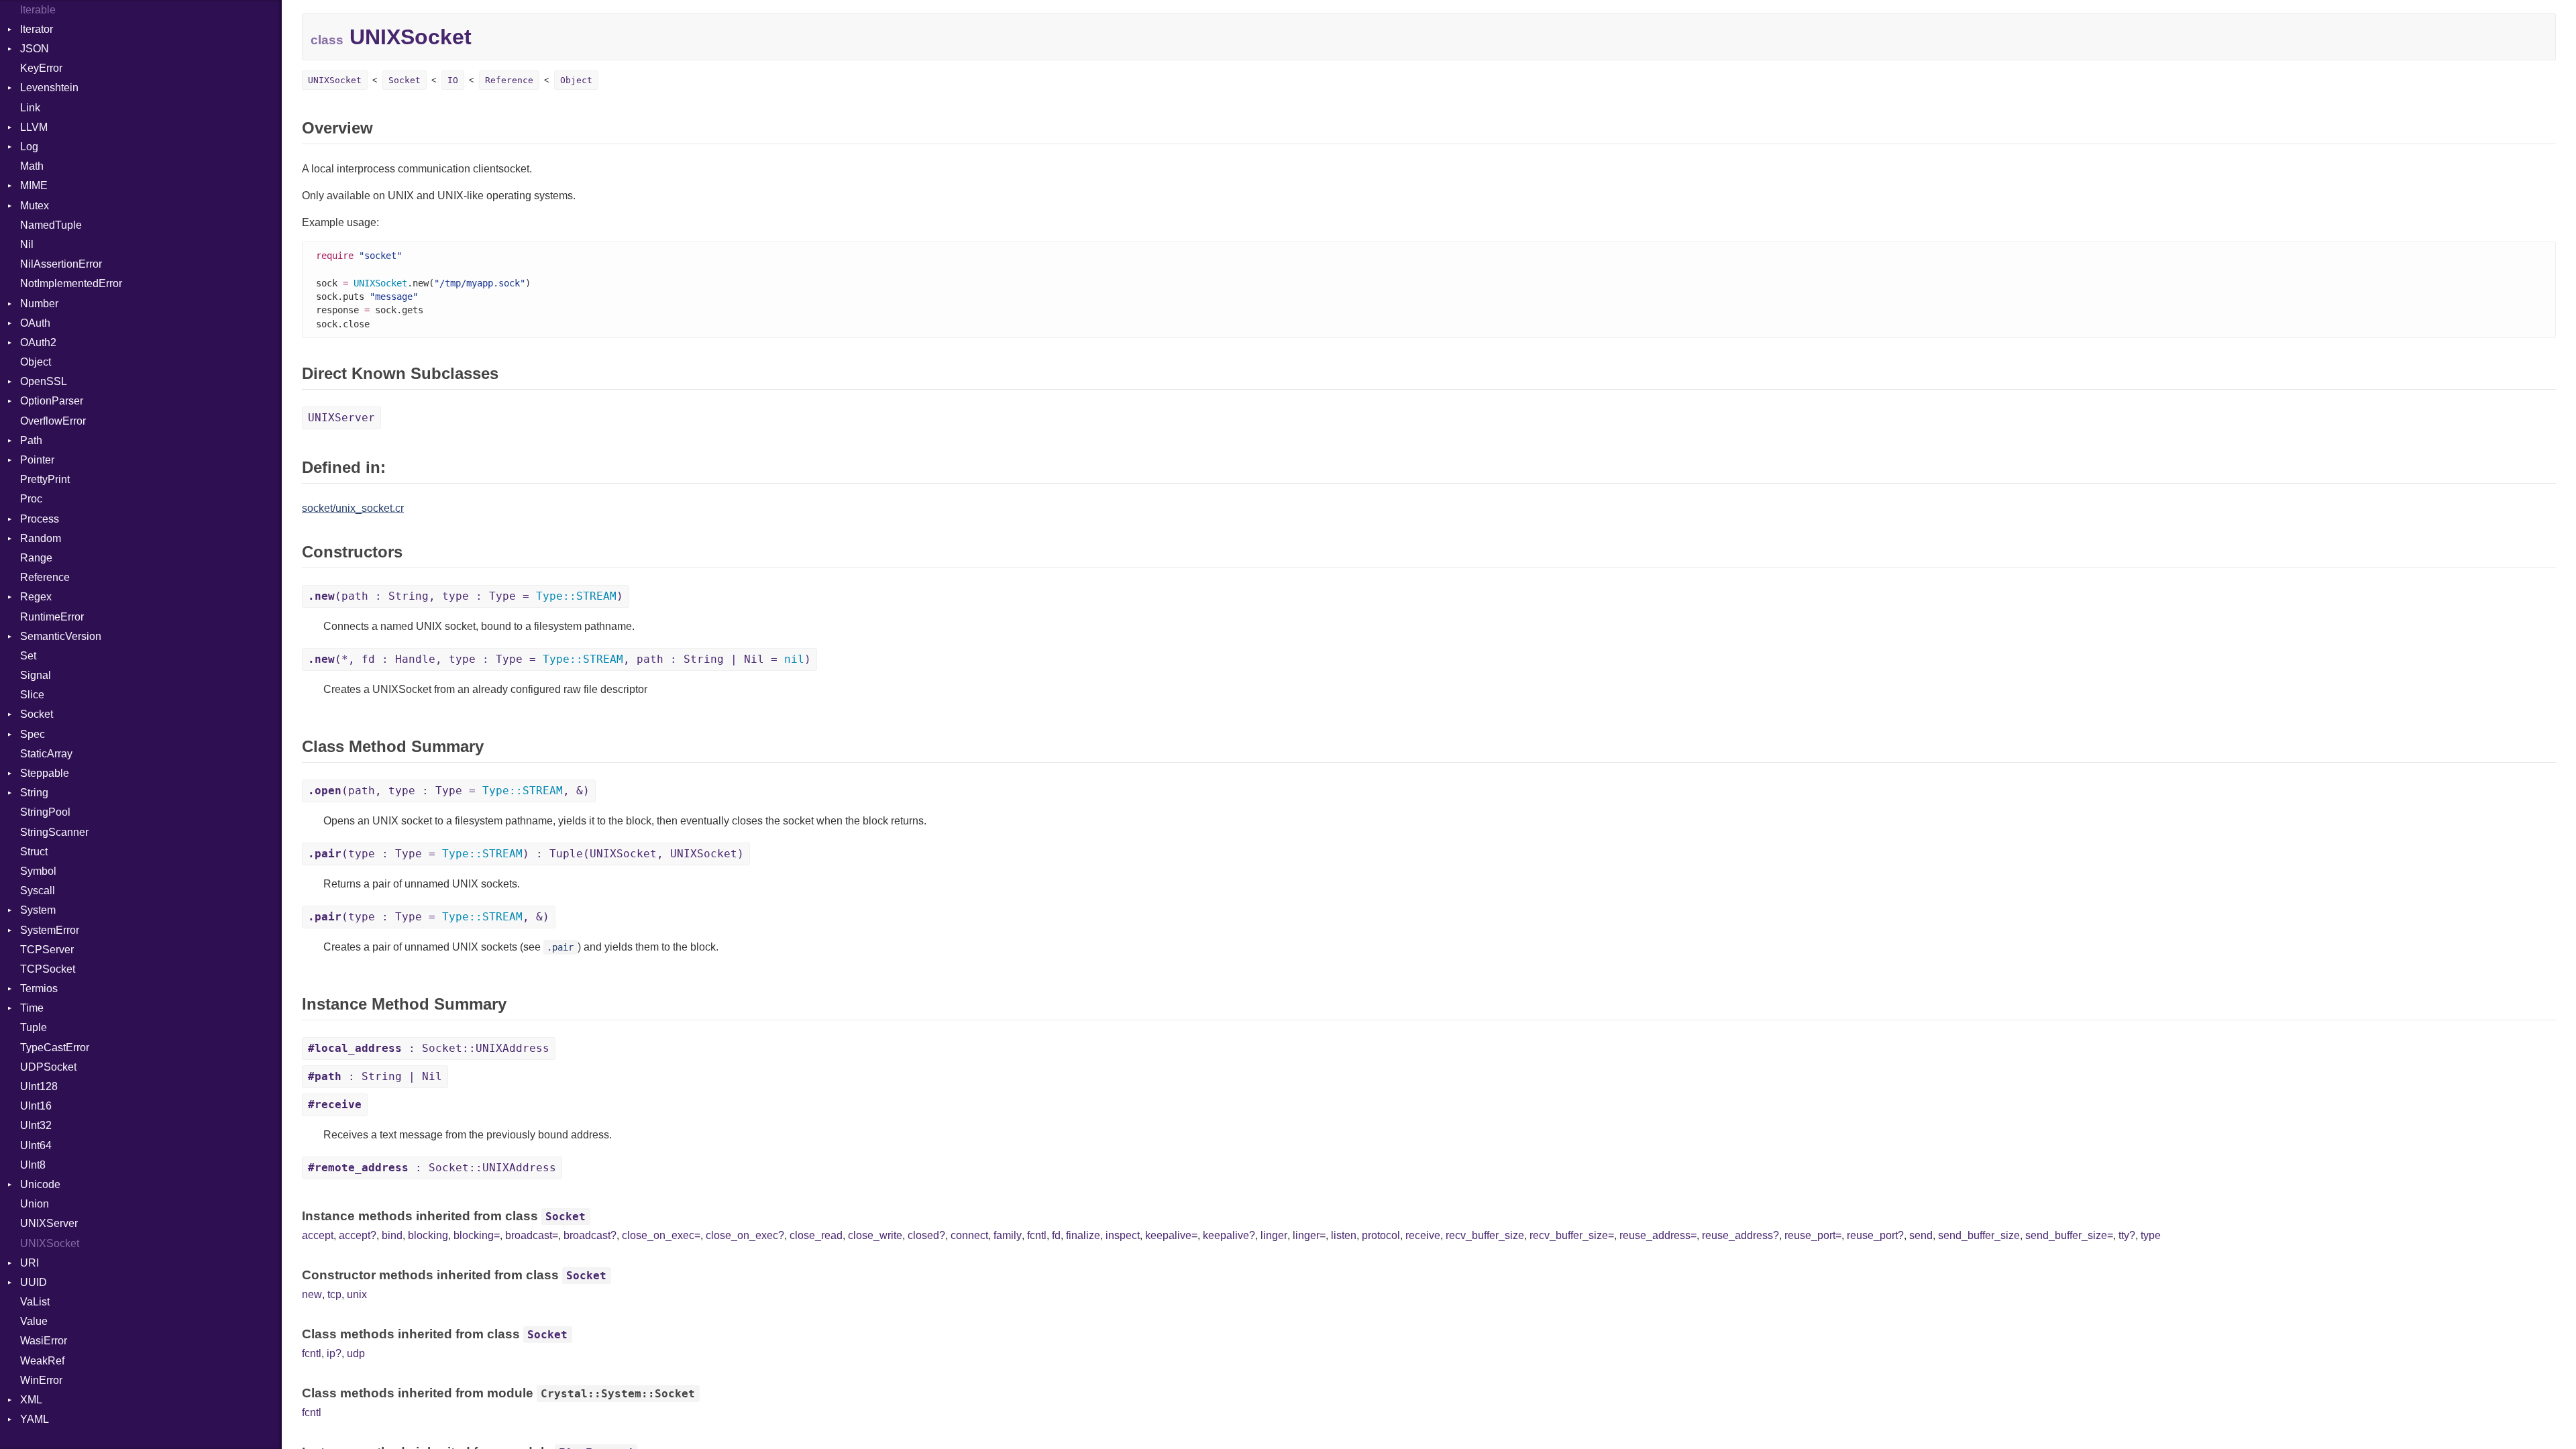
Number (39, 304)
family (1008, 1235)
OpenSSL (44, 381)
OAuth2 (38, 342)
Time (32, 1008)
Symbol (38, 871)
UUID (34, 1282)
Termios (39, 988)
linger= (1309, 1235)
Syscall (38, 891)
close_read (816, 1235)
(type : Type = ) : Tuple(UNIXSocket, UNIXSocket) (526, 854)
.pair (560, 947)
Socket (37, 714)
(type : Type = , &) (429, 917)
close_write (875, 1235)
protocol (1381, 1235)
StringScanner (54, 832)
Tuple (34, 1027)
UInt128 (39, 1086)
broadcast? (590, 1235)
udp (356, 1353)
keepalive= (1171, 1235)
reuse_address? (1740, 1235)
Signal (36, 675)
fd (1056, 1235)
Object (36, 362)
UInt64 (36, 1145)
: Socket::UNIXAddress (429, 1048)
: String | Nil (375, 1076)
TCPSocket (48, 969)
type (2151, 1235)
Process (40, 519)
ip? (334, 1353)
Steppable (45, 773)
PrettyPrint (45, 479)
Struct (34, 852)
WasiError (44, 1341)
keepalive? (1229, 1235)
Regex (36, 597)
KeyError (41, 68)
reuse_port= (1813, 1235)
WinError (41, 1380)
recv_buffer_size (1485, 1235)
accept (318, 1235)
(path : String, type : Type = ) (466, 596)
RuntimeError (52, 617)
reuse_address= (1658, 1235)
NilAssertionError (61, 264)
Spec (33, 734)
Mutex (35, 206)
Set (28, 656)
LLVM (34, 127)
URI (30, 1263)
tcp (334, 1294)
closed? (926, 1235)
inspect (1123, 1235)
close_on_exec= (661, 1235)
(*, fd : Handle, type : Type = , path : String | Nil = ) (559, 659)
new (312, 1294)
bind (392, 1235)
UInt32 (36, 1125)
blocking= (477, 1235)
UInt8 (33, 1165)
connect (969, 1235)
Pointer (37, 460)
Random (41, 538)
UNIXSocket (50, 1243)
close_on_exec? (745, 1235)
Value (34, 1321)
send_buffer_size (1979, 1235)
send (1921, 1235)
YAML (35, 1419)
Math (32, 166)
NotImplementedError (71, 283)
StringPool (45, 812)
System (38, 910)
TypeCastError (55, 1048)
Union (35, 1204)
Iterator (37, 29)
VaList (35, 1302)
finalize (1083, 1235)
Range (36, 558)
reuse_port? (1875, 1235)
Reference (45, 577)
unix (357, 1294)
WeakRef (42, 1361)
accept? (358, 1235)
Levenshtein (49, 88)
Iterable (38, 10)
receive (1423, 1235)
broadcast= (532, 1235)
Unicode (40, 1184)
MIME (34, 185)
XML (31, 1400)
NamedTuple (51, 225)
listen (1344, 1235)
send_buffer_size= (2069, 1235)
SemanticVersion (61, 636)
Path (31, 440)
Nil (27, 245)
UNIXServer (49, 1223)
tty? (2127, 1235)
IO (453, 80)
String (34, 793)
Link (30, 108)
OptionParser (52, 401)
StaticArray (46, 754)
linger (1274, 1235)
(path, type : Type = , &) (449, 791)
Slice (32, 695)
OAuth (35, 323)
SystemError (50, 930)
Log (29, 147)
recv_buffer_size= (1572, 1235)
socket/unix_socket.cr (353, 508)
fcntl (1037, 1235)
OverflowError (53, 421)
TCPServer (47, 950)
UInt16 (36, 1106)
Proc (31, 499)
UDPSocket (48, 1067)
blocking (428, 1235)
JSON (35, 49)
